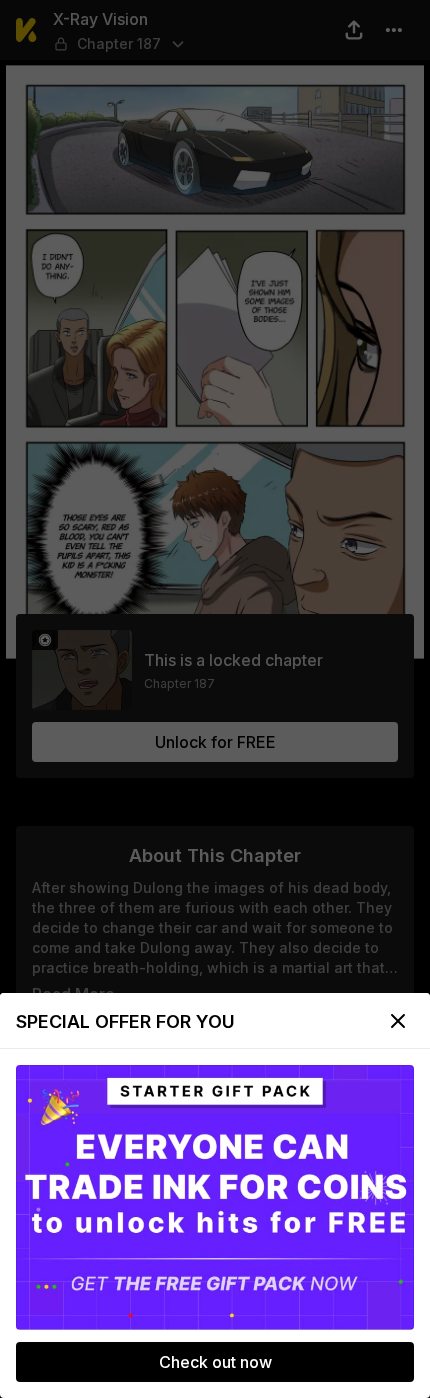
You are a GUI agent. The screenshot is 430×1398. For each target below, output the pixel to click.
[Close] (398, 1021)
